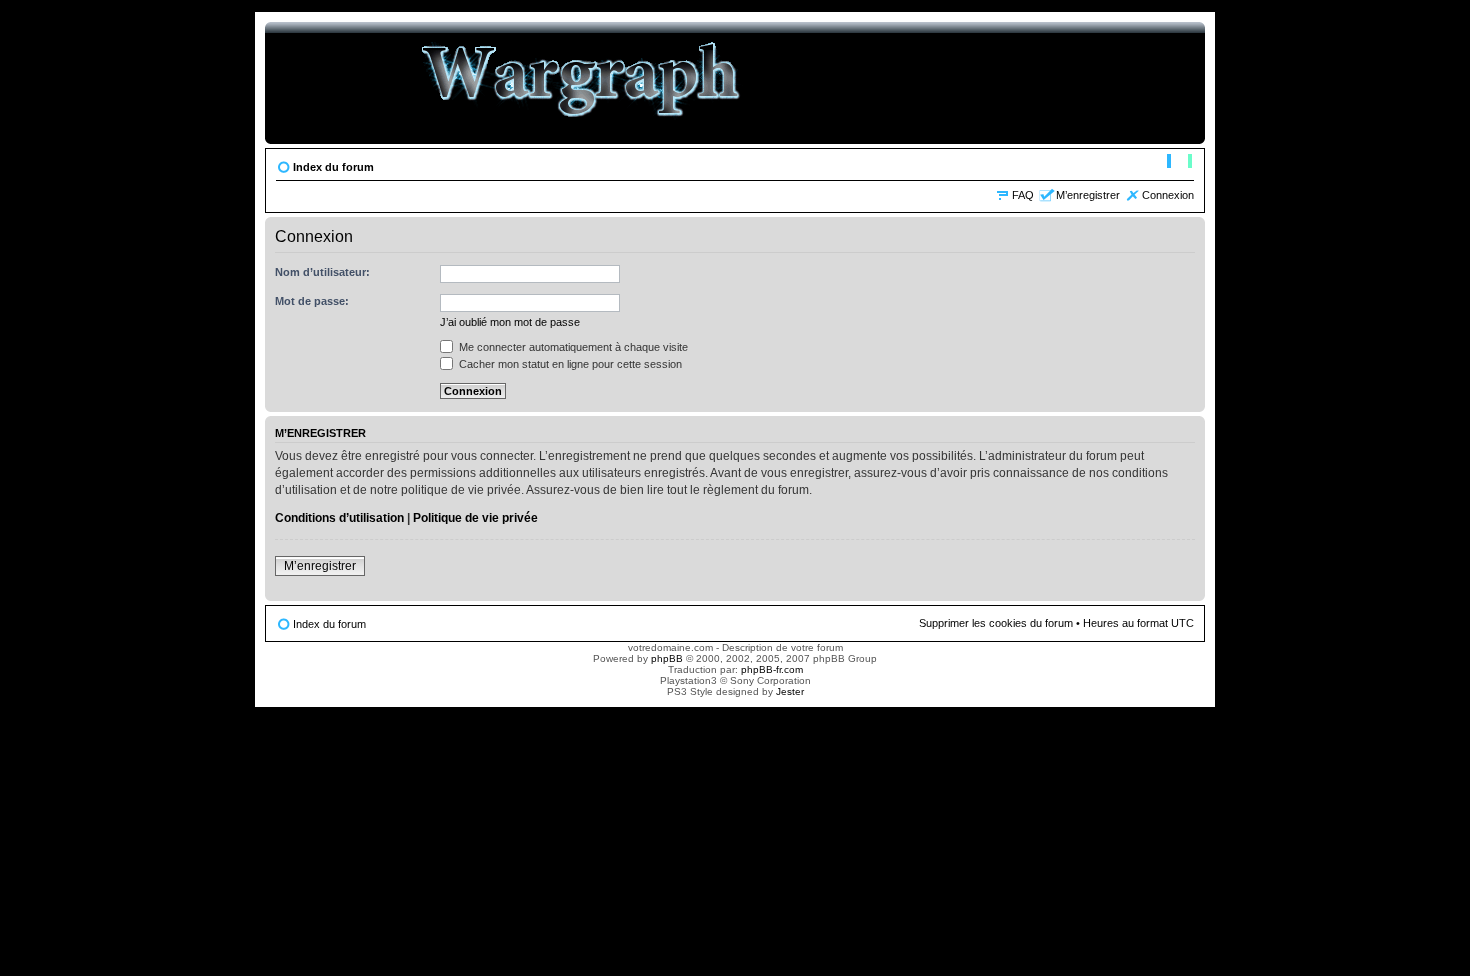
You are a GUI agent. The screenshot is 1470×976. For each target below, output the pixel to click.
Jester (790, 691)
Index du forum (333, 167)
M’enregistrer (1088, 195)
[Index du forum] (581, 83)
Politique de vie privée (475, 518)
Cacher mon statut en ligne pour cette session (569, 364)
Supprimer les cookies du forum (996, 623)
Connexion (1168, 195)
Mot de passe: (312, 301)
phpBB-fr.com (772, 669)
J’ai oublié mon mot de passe (510, 322)
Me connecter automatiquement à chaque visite (572, 347)
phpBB (667, 658)
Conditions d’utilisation (339, 518)
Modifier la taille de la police (1179, 163)
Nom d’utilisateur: (322, 272)
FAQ (1023, 195)
